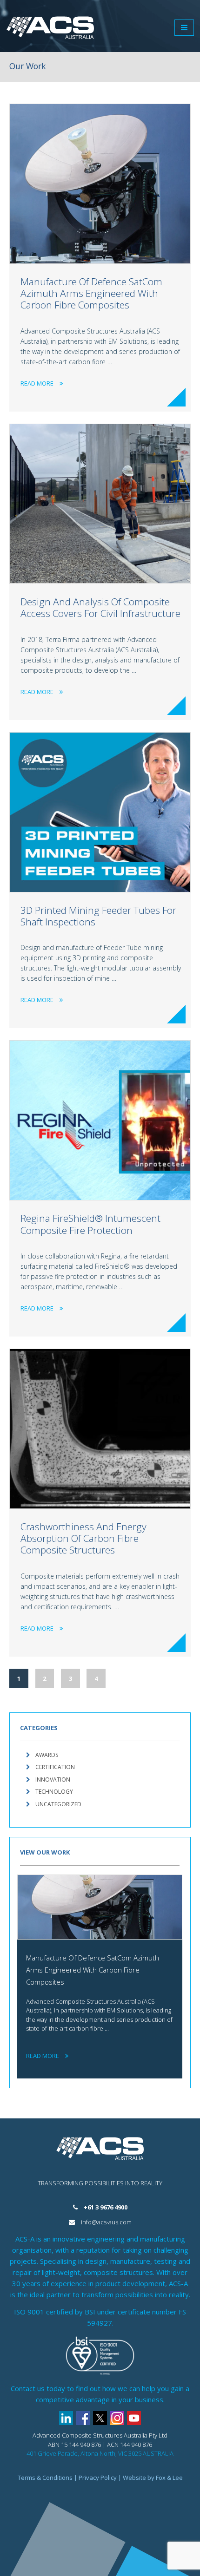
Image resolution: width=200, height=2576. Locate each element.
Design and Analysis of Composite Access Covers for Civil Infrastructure (100, 607)
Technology (54, 1792)
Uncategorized (58, 1804)
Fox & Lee (169, 2478)
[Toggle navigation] (184, 28)
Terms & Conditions (45, 2478)
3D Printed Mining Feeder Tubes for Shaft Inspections (98, 916)
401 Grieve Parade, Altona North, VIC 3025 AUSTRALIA (100, 2453)
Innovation (53, 1780)
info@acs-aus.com (106, 2222)
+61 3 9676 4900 (106, 2207)
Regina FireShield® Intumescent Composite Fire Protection (90, 1224)
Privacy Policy (98, 2478)
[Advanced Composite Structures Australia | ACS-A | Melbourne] (50, 28)
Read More (37, 383)
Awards (47, 1755)
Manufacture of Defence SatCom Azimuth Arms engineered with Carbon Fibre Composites (91, 293)
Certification (55, 1767)
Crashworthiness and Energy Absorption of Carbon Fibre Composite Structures (83, 1538)
